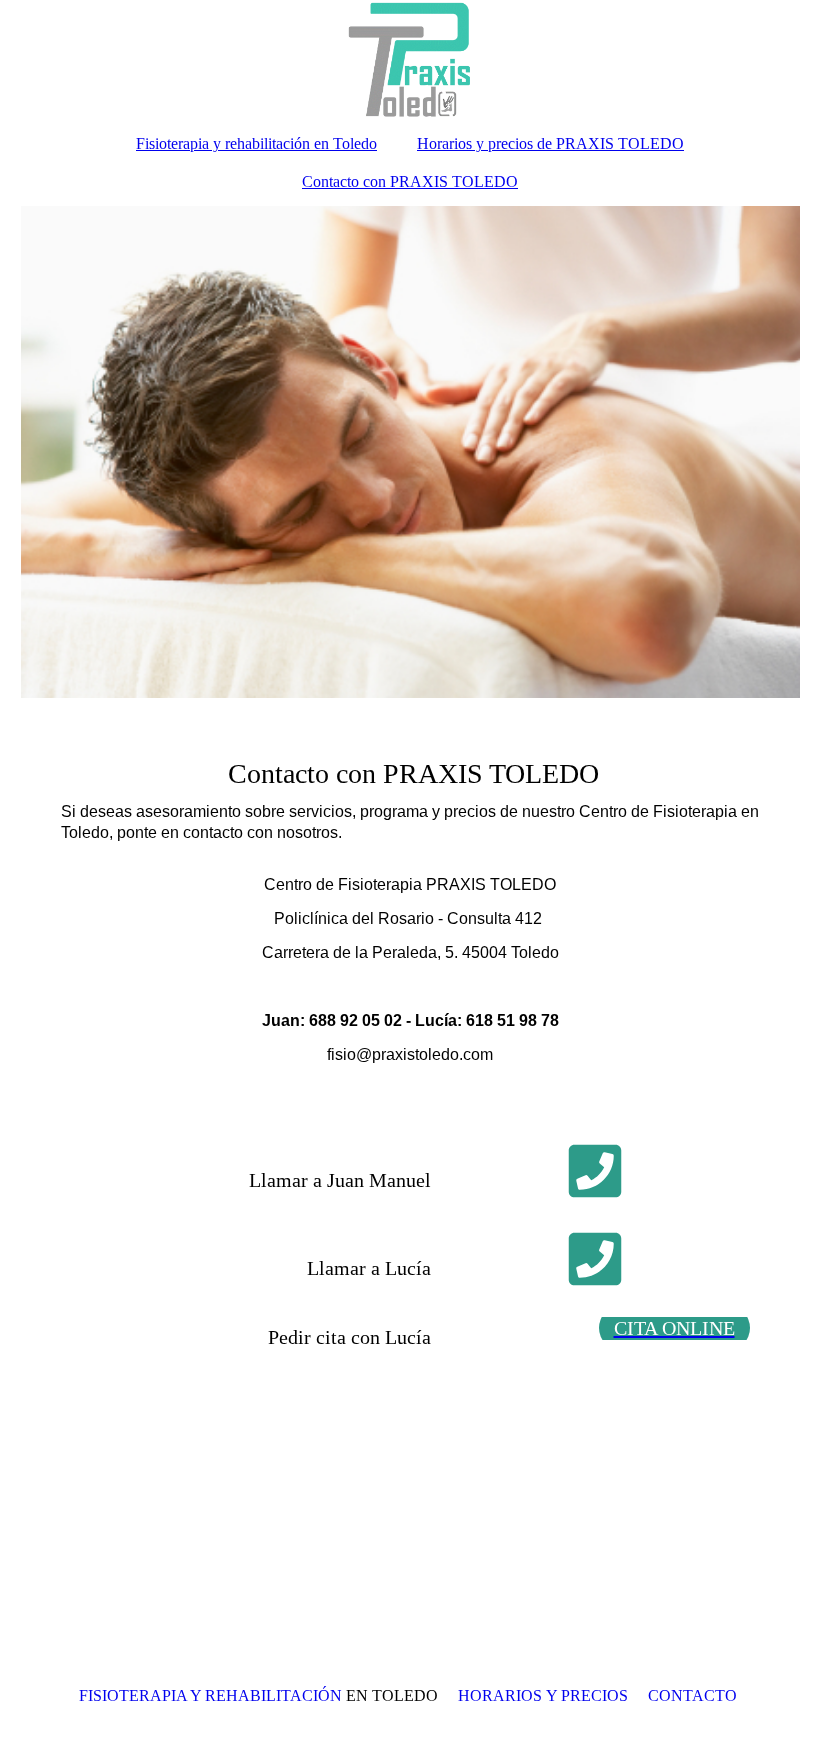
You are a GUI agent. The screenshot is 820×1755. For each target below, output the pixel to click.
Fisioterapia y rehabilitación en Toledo (256, 143)
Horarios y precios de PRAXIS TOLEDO (550, 143)
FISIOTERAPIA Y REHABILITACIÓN (210, 1695)
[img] (410, 60)
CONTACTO (692, 1695)
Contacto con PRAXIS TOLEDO (410, 181)
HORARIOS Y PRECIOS (543, 1695)
